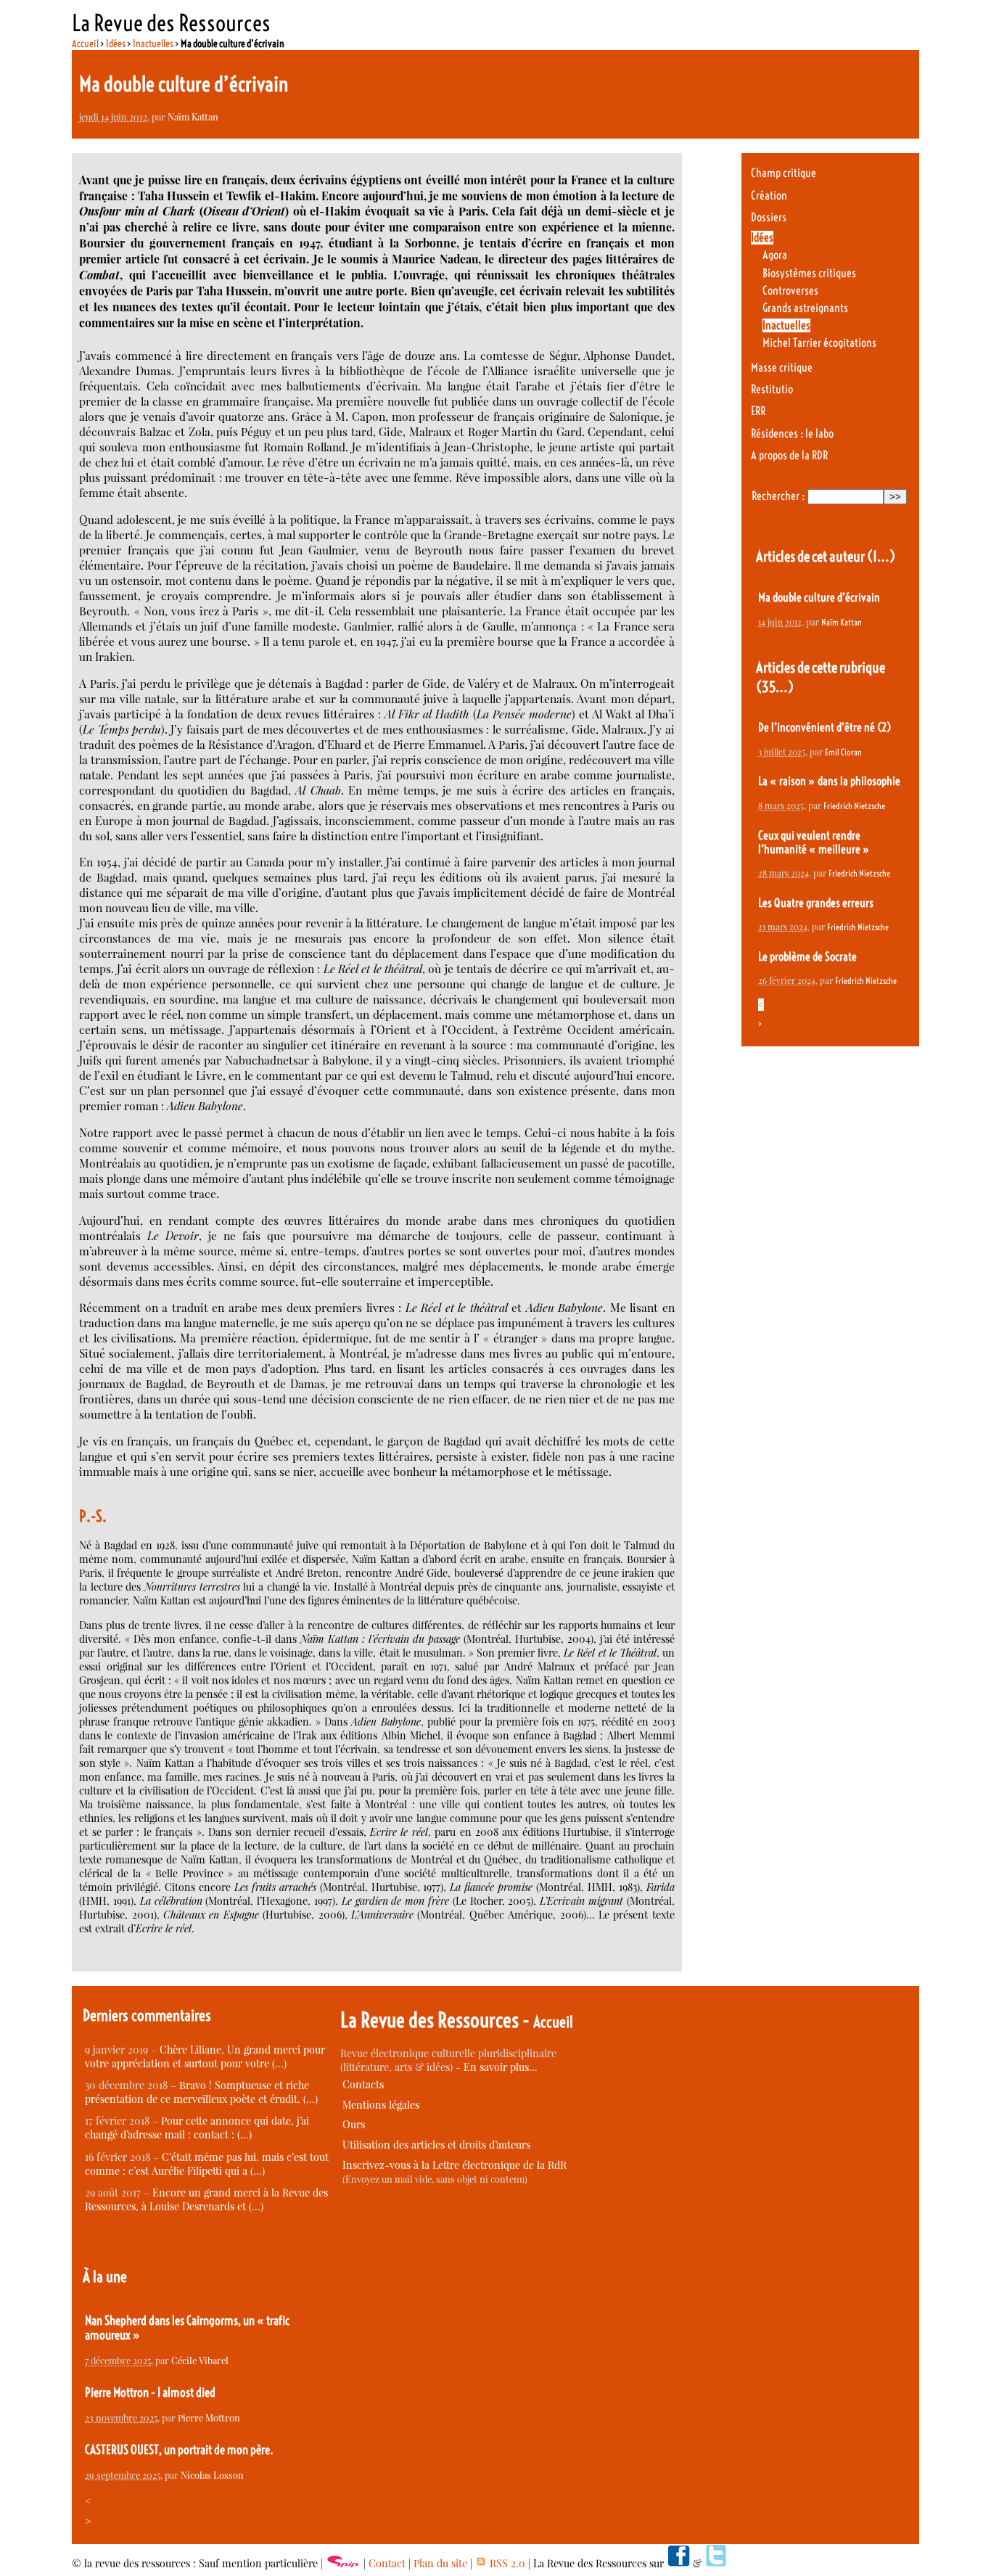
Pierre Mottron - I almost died (150, 2392)
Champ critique (784, 173)
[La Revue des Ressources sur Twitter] (716, 2563)
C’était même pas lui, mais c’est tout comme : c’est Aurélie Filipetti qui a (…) (207, 2164)
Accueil (85, 44)
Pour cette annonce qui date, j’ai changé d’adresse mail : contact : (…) (197, 2128)
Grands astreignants (805, 308)
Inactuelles (153, 44)
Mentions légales (381, 2105)
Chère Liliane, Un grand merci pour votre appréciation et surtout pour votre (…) (205, 2056)
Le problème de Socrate (807, 957)
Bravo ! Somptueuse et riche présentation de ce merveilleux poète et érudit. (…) (201, 2092)
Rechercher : (778, 496)
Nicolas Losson (212, 2475)
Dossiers (769, 217)
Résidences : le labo (792, 434)
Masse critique (782, 368)
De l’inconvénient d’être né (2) (825, 727)
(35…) (775, 687)
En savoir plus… (501, 2067)
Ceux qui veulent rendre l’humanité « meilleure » (814, 842)
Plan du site (440, 2563)
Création (769, 196)
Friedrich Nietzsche (854, 806)
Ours (354, 2124)
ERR (758, 411)
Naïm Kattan (193, 116)
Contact (387, 2563)
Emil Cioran (843, 752)
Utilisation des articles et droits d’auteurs (436, 2145)
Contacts (363, 2084)
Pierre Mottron (209, 2417)
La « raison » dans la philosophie (829, 781)
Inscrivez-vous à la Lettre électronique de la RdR (455, 2165)
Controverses (790, 291)
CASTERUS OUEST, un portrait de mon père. (179, 2450)
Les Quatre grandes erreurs (816, 903)
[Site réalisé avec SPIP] (343, 2563)
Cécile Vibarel (200, 2360)
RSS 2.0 (506, 2563)
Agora (775, 255)
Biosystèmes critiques (809, 273)
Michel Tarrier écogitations (819, 343)
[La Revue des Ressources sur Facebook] (678, 2563)
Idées (116, 44)
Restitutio (772, 389)
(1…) (881, 556)
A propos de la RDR (789, 455)
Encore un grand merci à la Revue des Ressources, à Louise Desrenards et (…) (206, 2199)
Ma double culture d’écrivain (819, 598)
